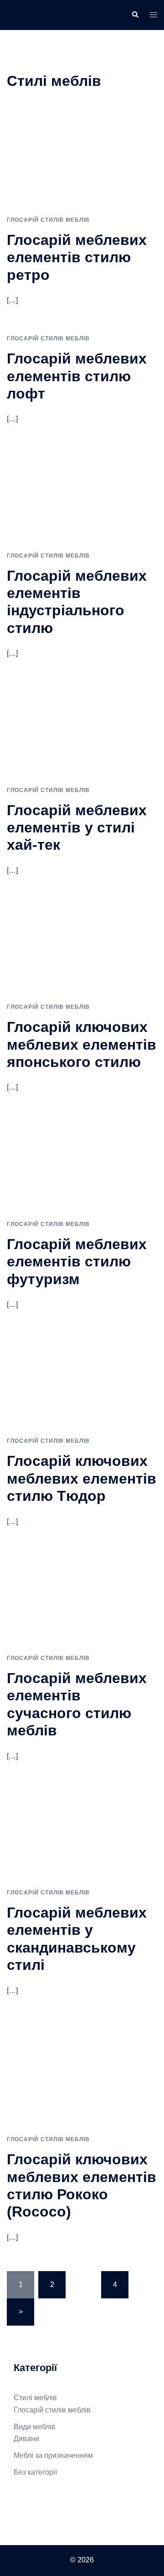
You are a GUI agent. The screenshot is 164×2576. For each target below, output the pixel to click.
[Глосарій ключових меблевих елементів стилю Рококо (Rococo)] (82, 2074)
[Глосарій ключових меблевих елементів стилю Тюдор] (82, 1381)
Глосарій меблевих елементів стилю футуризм (77, 1262)
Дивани (26, 2439)
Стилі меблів (35, 2398)
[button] (135, 15)
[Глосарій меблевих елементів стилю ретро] (82, 160)
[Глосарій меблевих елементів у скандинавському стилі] (82, 1833)
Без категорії (35, 2472)
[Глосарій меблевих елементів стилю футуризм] (82, 1164)
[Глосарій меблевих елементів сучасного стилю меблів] (82, 1598)
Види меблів (35, 2427)
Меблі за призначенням (53, 2455)
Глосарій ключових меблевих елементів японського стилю (82, 1044)
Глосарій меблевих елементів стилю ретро (77, 257)
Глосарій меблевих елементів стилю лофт (77, 376)
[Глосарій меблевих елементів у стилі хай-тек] (82, 730)
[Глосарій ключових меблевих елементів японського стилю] (82, 947)
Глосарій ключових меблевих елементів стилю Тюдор (82, 1478)
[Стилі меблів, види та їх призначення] (26, 14)
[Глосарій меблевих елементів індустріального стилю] (82, 496)
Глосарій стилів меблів (48, 220)
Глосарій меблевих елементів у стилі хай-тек (77, 828)
